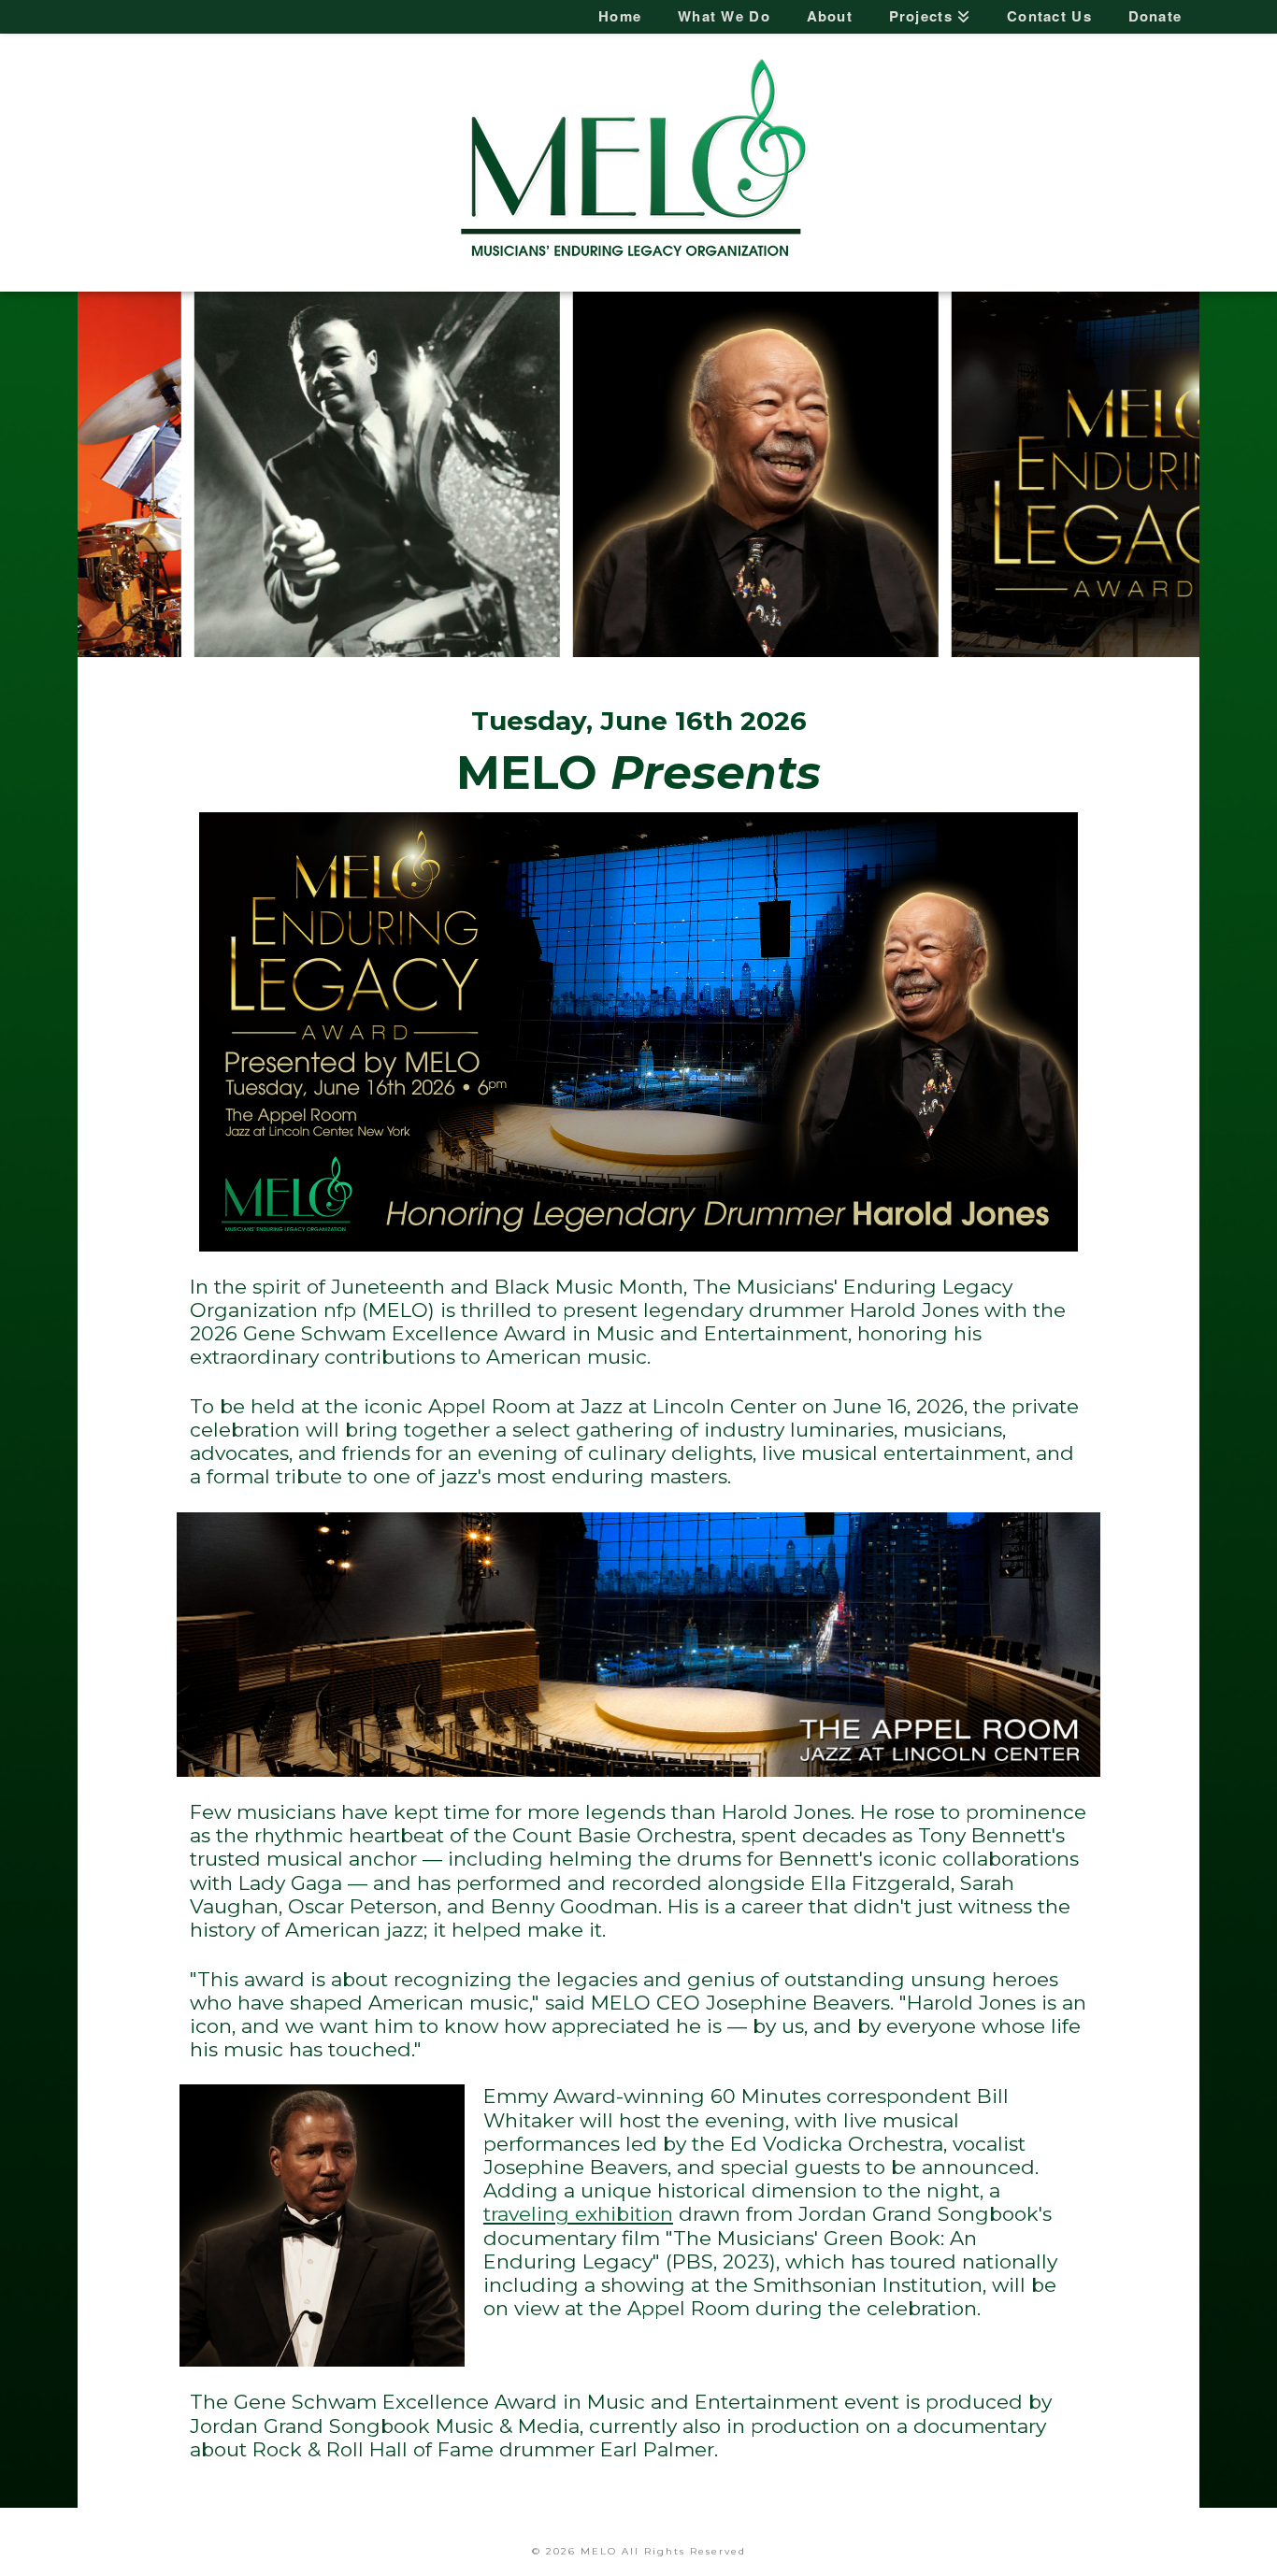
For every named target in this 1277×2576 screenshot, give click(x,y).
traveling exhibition (578, 2214)
